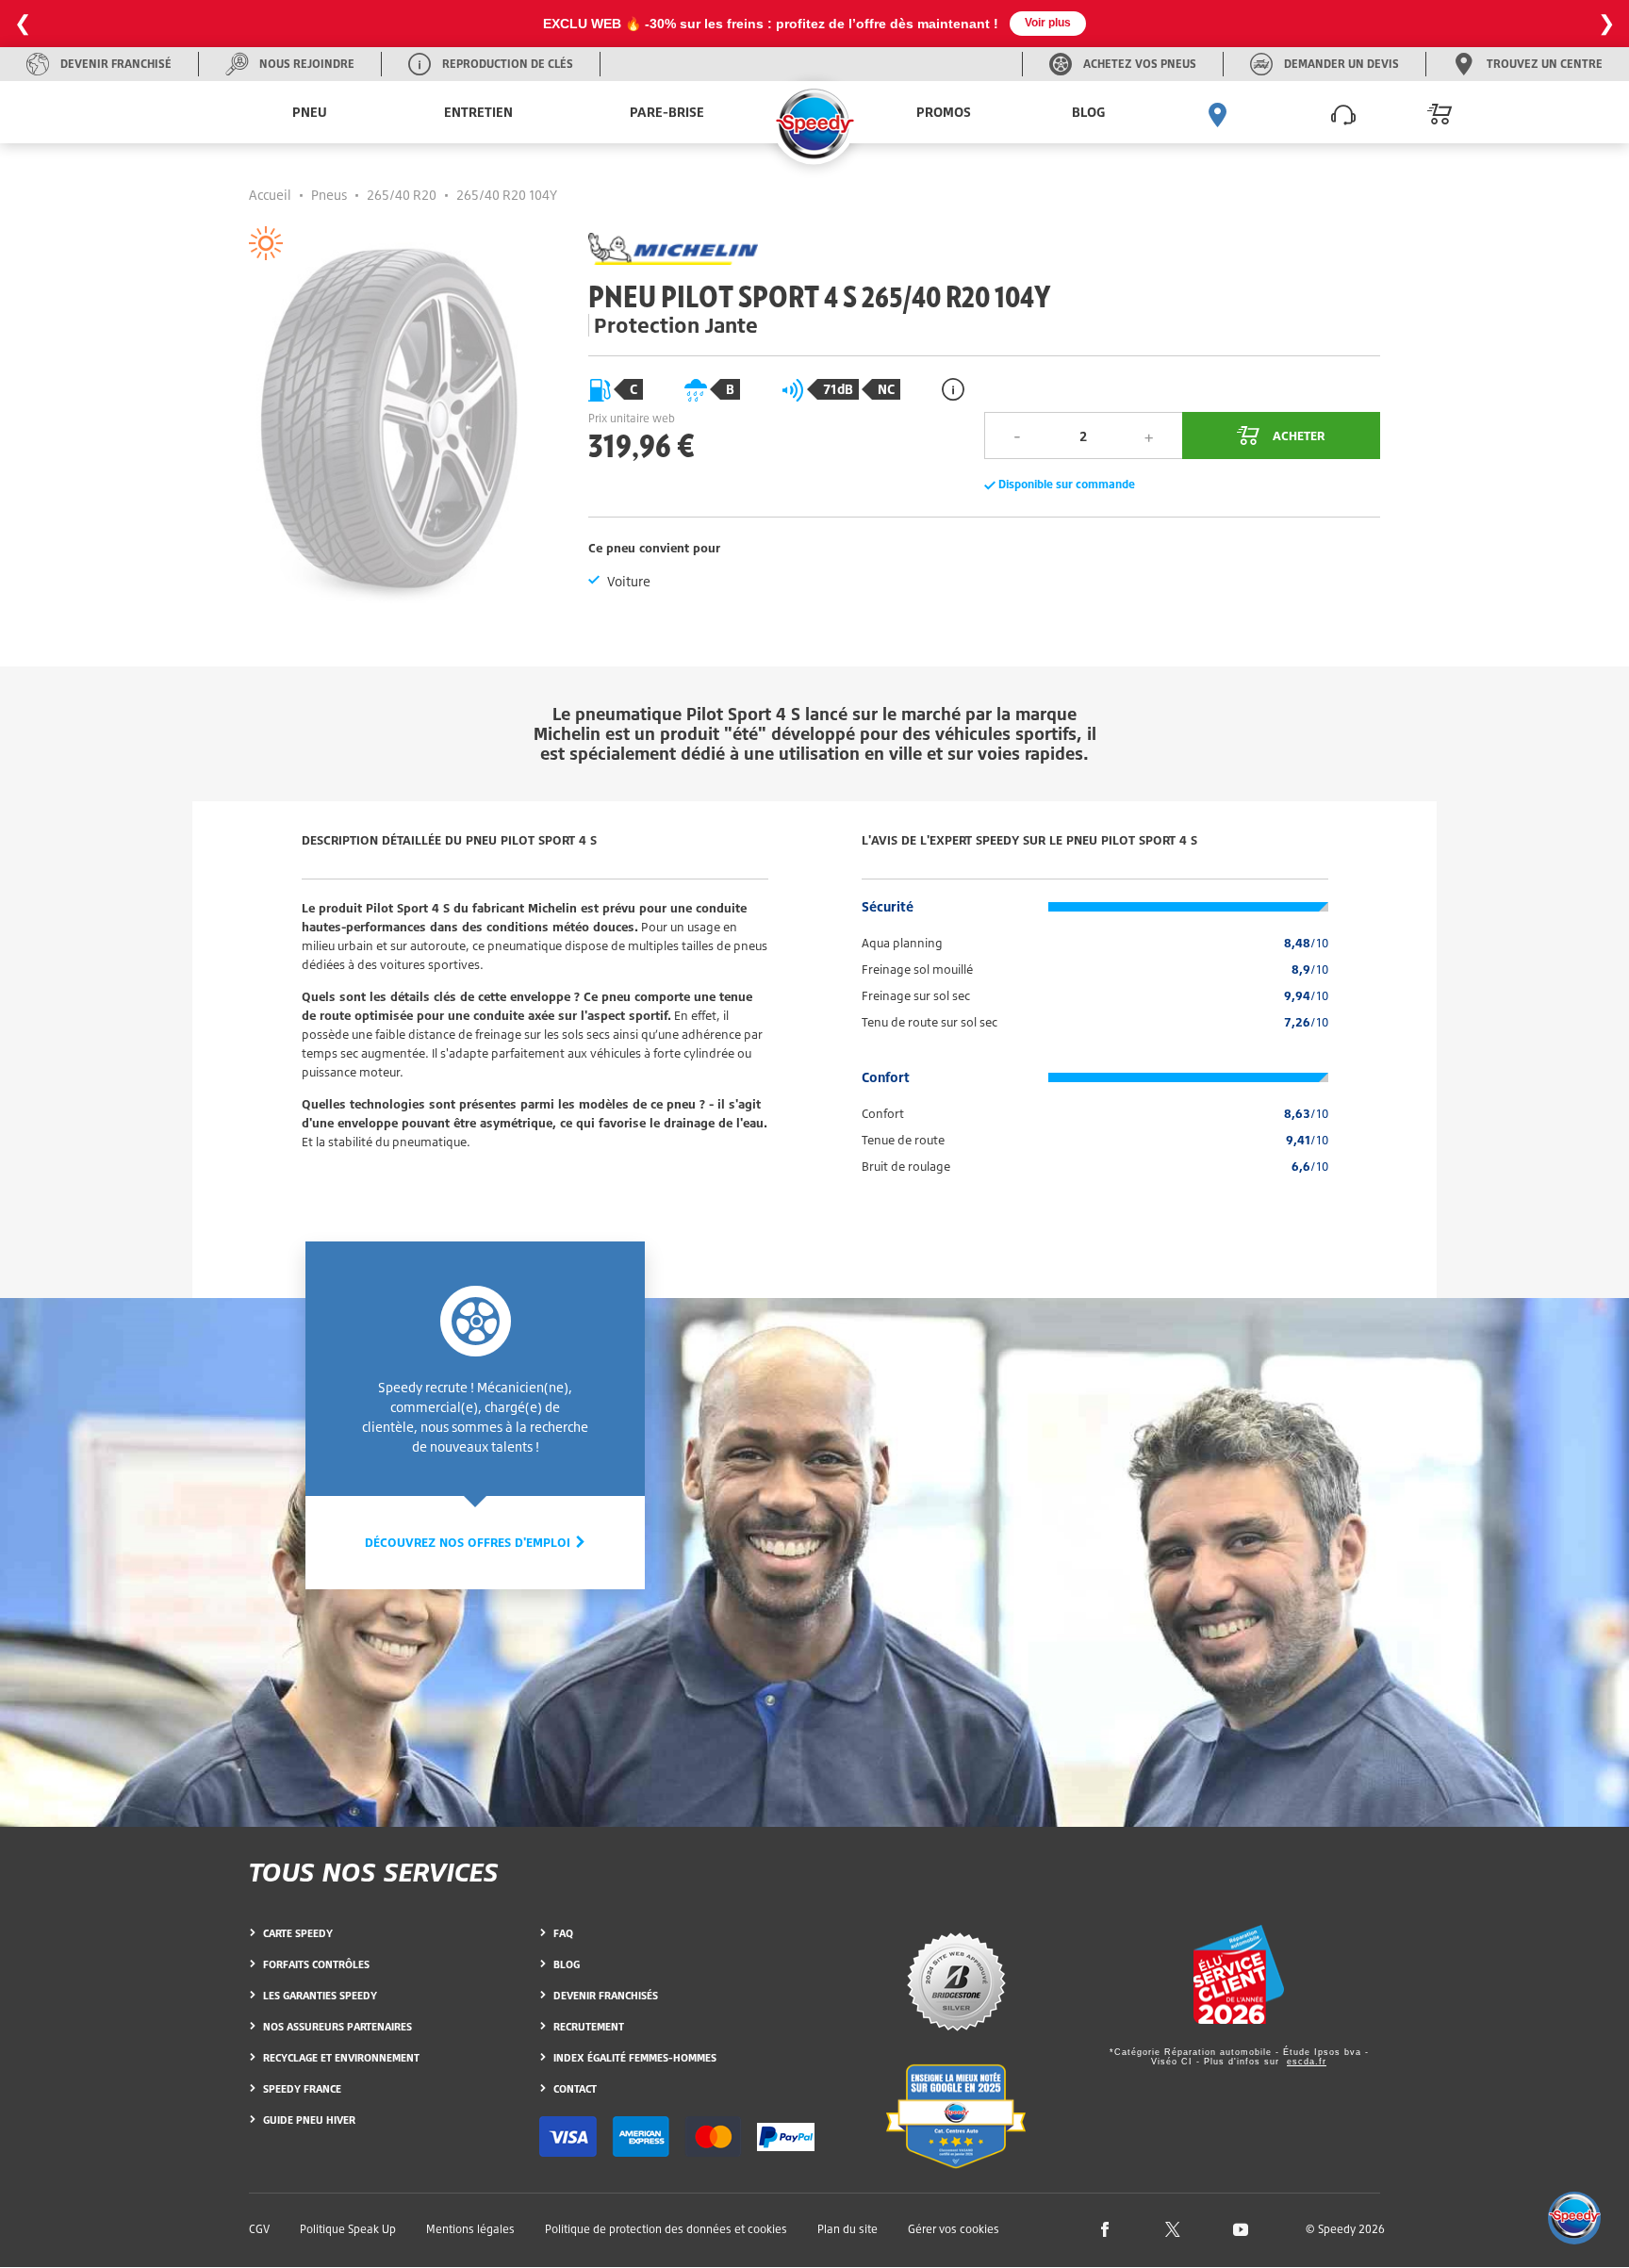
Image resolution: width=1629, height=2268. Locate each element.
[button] (1574, 2218)
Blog (1088, 112)
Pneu (310, 112)
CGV (259, 2229)
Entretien (478, 112)
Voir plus (1048, 23)
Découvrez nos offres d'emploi (469, 1542)
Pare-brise (667, 112)
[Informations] (953, 389)
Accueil (270, 195)
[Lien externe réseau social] (1105, 2228)
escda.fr (1307, 2062)
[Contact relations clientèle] (1343, 112)
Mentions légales (470, 2229)
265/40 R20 (402, 195)
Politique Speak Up (348, 2229)
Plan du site (847, 2229)
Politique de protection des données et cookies (666, 2229)
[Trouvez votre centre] (1218, 112)
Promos (944, 112)
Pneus (329, 195)
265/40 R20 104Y (507, 195)
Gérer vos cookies (954, 2229)
